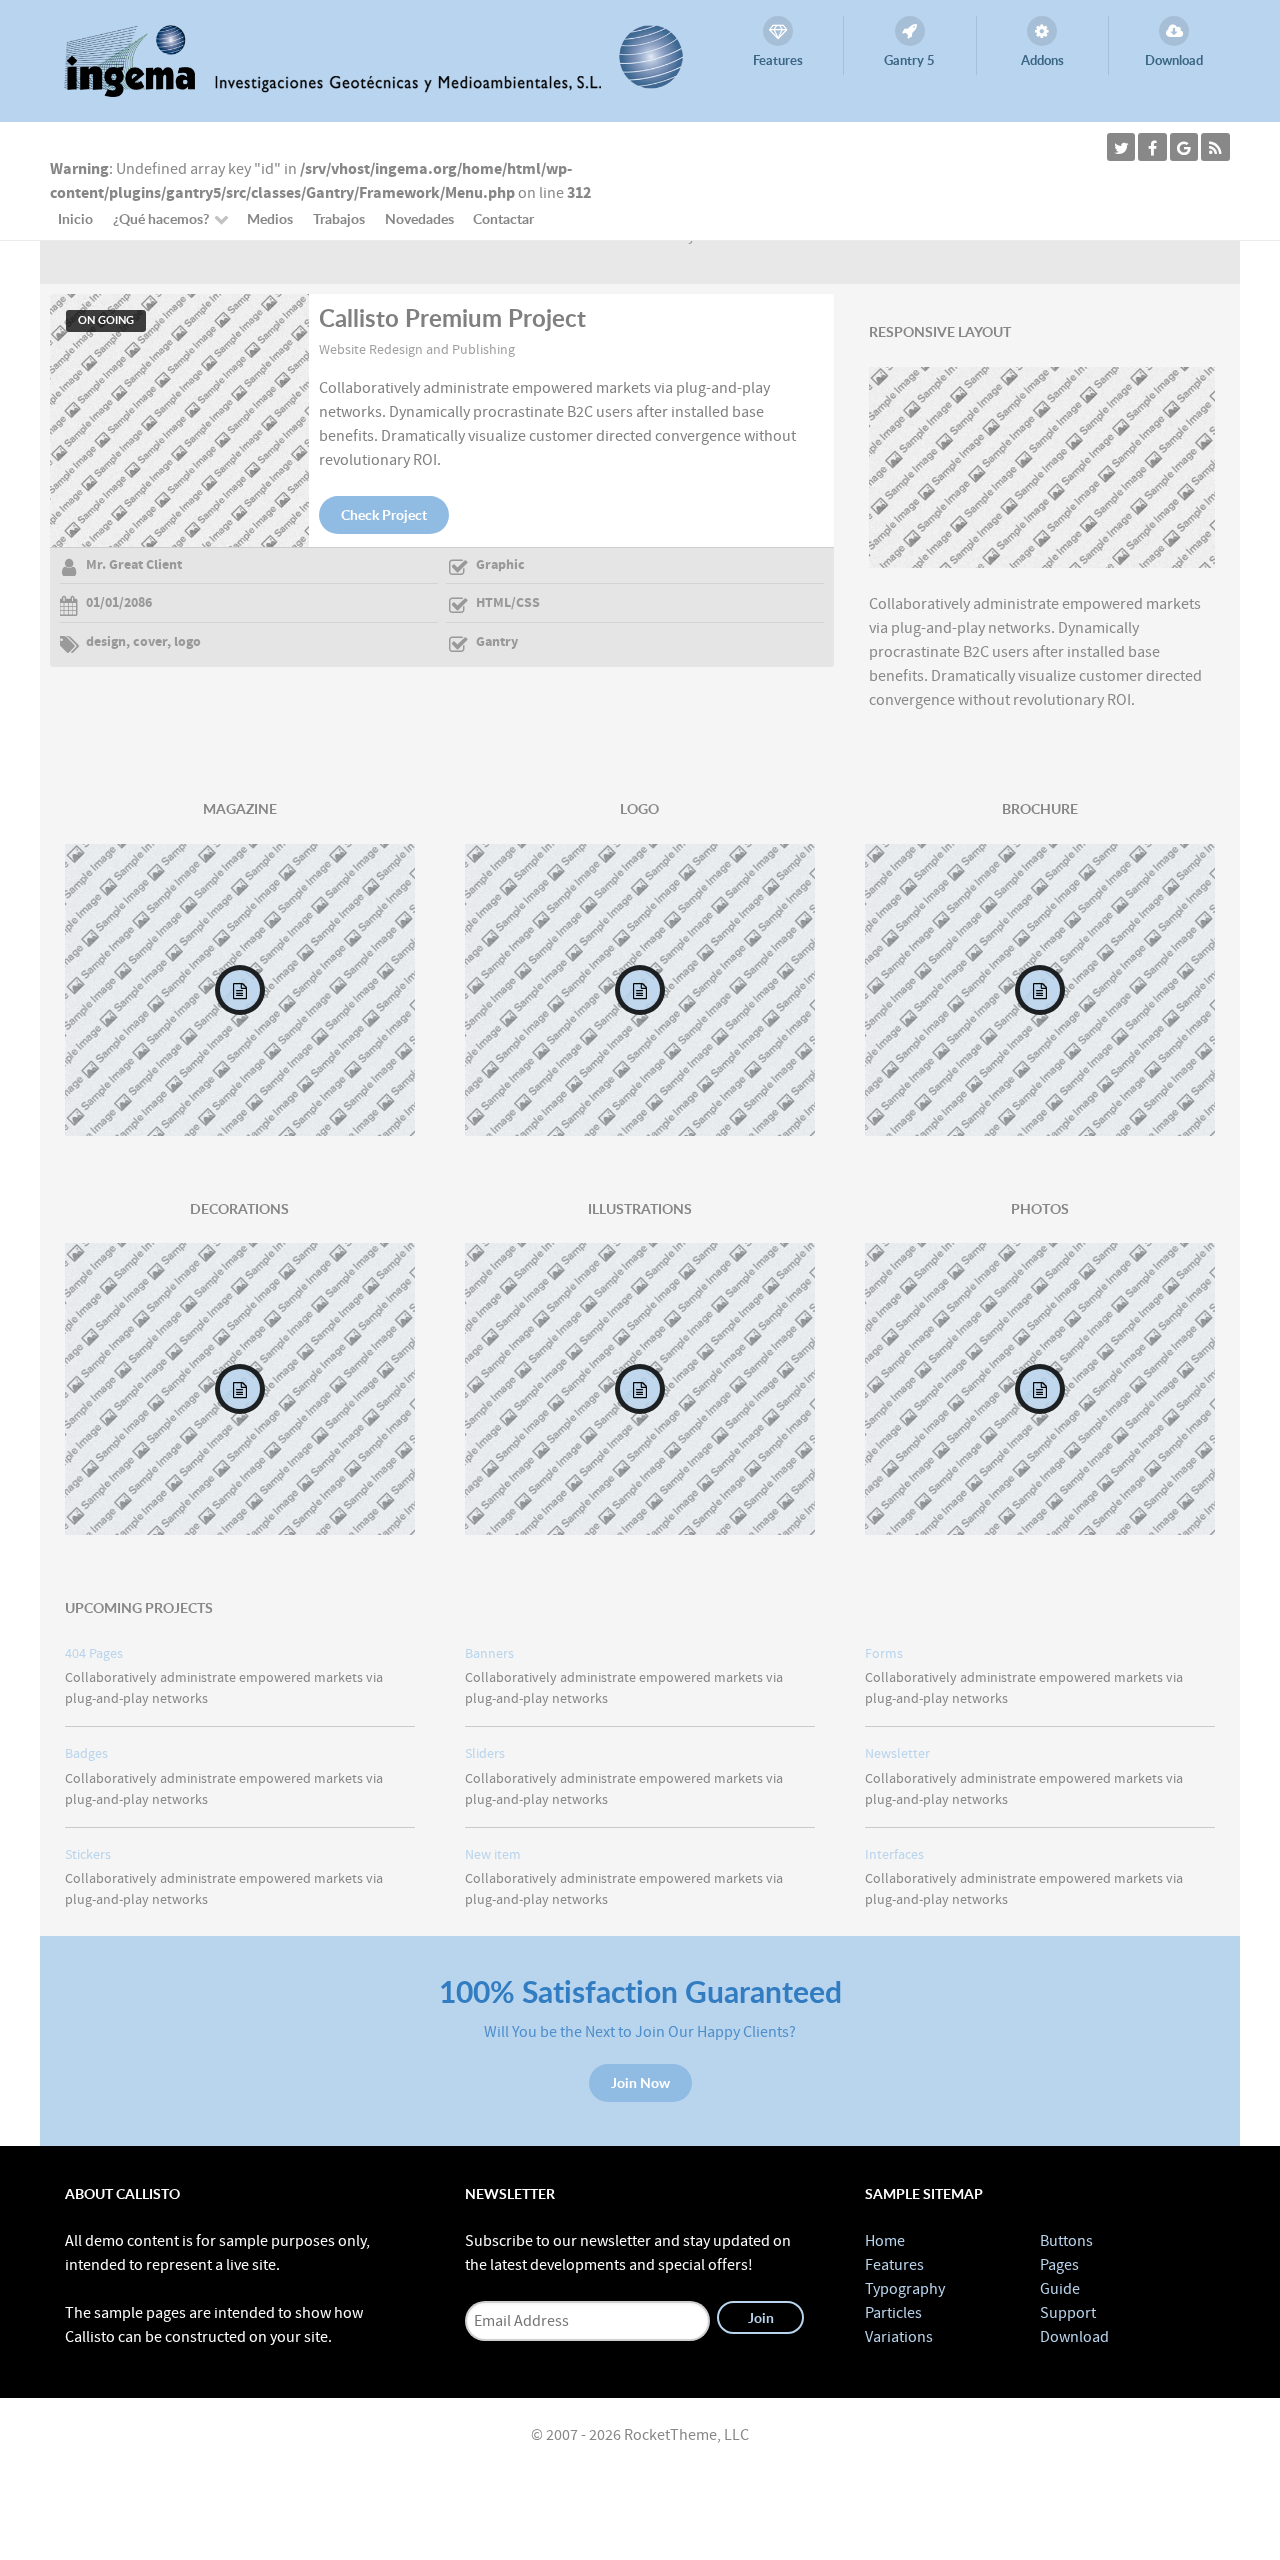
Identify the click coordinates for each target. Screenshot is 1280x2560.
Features (894, 2265)
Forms (884, 1653)
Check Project (384, 514)
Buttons (1066, 2241)
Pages (1059, 2265)
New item (493, 1854)
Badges (86, 1753)
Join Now (640, 2082)
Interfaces (894, 1854)
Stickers (88, 1854)
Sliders (485, 1753)
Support (1068, 2313)
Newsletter (897, 1753)
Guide (1060, 2289)
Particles (893, 2313)
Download (1074, 2337)
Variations (899, 2337)
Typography (905, 2289)
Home (885, 2241)
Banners (489, 1653)
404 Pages (94, 1653)
